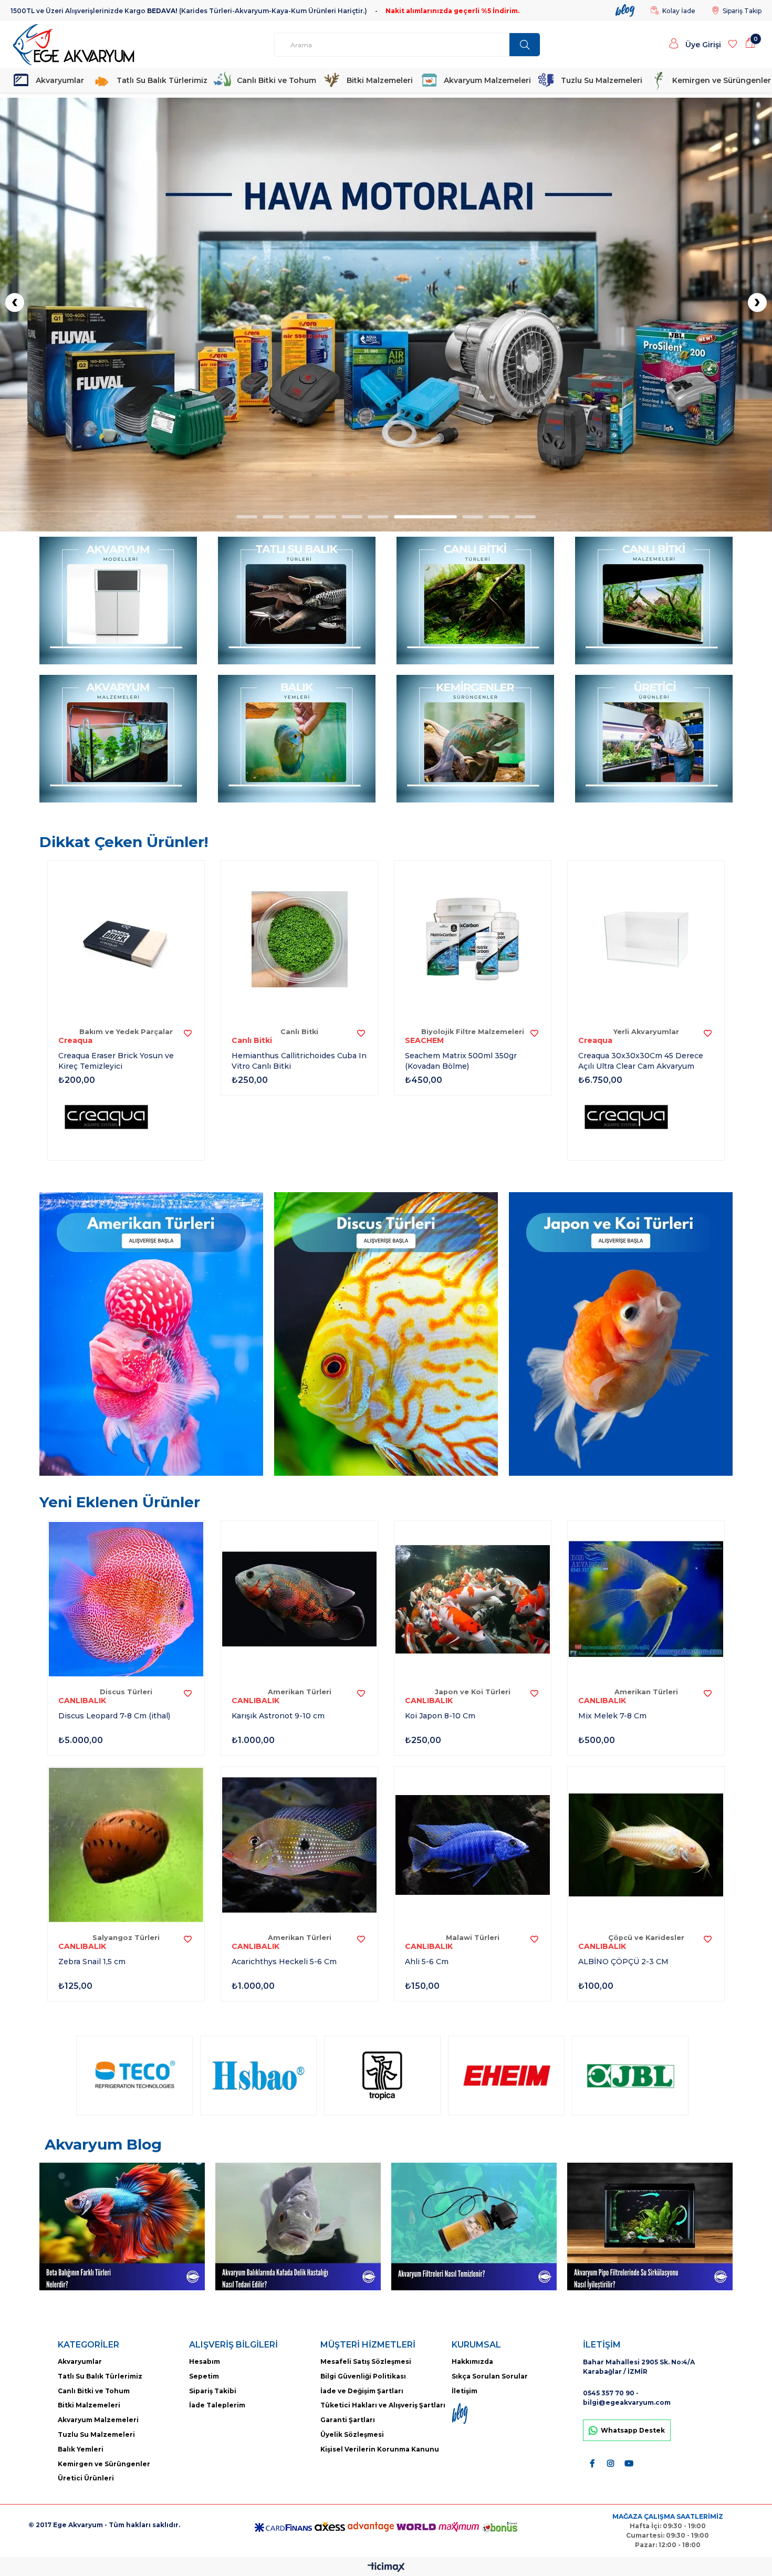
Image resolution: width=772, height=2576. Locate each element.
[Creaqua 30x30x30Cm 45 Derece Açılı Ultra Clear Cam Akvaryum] (646, 939)
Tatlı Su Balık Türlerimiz (158, 80)
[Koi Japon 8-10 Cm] (473, 1599)
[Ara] (525, 45)
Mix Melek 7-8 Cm (612, 1716)
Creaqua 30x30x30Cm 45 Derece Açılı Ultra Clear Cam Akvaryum (641, 1061)
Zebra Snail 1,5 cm (92, 1962)
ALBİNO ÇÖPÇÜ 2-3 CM (623, 1962)
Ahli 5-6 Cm (427, 1962)
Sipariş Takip (742, 11)
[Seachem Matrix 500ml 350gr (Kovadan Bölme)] (473, 939)
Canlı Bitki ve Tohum (273, 80)
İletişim (465, 2391)
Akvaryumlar (57, 80)
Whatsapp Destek (633, 2430)
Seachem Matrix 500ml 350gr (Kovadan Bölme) (461, 1061)
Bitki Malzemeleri (376, 80)
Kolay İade (679, 11)
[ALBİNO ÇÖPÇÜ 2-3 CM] (646, 1845)
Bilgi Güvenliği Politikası (363, 2376)
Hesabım (205, 2361)
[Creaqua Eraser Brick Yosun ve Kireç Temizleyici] (126, 939)
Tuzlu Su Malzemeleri (597, 80)
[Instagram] (611, 2463)
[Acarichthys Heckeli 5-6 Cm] (299, 1845)
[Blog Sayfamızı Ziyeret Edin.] (468, 2414)
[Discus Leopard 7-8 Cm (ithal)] (126, 1599)
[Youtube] (629, 2463)
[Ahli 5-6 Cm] (473, 1845)
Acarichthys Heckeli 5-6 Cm (284, 1962)
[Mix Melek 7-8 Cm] (646, 1599)
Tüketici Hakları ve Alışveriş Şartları (383, 2405)
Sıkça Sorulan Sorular (490, 2376)
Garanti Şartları (348, 2420)
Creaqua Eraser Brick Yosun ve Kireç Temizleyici (116, 1061)
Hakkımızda (472, 2361)
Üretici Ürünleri (86, 2478)
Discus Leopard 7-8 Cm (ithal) (114, 1716)
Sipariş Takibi (213, 2391)
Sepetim (204, 2376)
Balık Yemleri (81, 2449)
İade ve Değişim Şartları (362, 2391)
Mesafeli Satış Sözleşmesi (366, 2361)
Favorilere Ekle (187, 1033)
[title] (386, 315)
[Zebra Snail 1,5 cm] (126, 1845)
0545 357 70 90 (609, 2393)
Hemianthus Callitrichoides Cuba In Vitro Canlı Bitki (299, 1061)
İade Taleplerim (217, 2405)
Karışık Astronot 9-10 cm (278, 1716)
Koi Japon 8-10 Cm (440, 1716)
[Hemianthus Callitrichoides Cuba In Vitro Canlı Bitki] (299, 939)
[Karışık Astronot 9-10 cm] (299, 1599)
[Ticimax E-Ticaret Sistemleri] (386, 2568)
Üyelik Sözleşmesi (352, 2434)
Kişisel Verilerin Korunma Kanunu (380, 2449)
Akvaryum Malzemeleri (483, 80)
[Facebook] (592, 2463)
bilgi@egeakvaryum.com (627, 2402)
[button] (247, 517)
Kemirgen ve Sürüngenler (717, 80)
